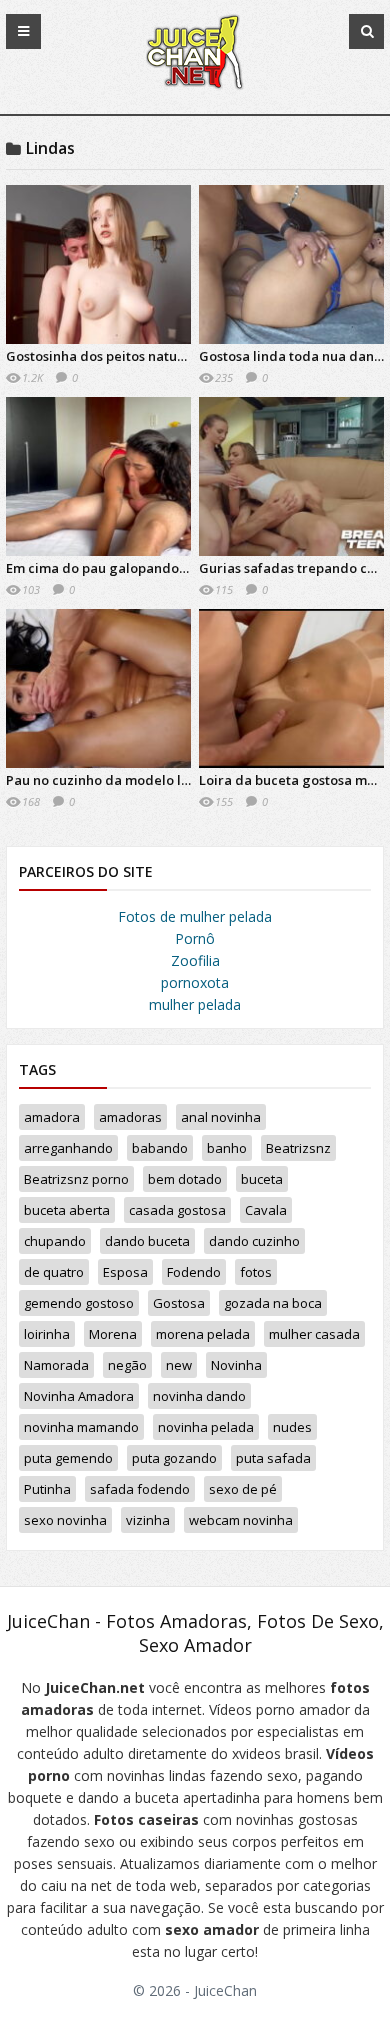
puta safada (273, 1458)
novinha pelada (206, 1427)
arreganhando (68, 1148)
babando (160, 1148)
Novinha (236, 1365)
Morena (113, 1334)
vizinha (148, 1520)
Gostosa (179, 1303)
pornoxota (195, 982)
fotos (256, 1272)
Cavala (266, 1210)
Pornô (195, 938)
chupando (55, 1241)
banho (227, 1148)
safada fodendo (140, 1489)
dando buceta (147, 1241)
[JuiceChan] (195, 88)
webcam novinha (241, 1520)
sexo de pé (243, 1489)
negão (127, 1365)
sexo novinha (65, 1520)
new (179, 1365)
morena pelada (203, 1334)
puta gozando (174, 1458)
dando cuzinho (254, 1241)
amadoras (130, 1117)
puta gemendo (68, 1458)
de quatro (54, 1272)
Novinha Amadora (79, 1396)
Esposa (125, 1272)
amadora (52, 1117)
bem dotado (185, 1179)
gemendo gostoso (79, 1303)
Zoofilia (195, 960)
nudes (292, 1427)
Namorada (56, 1365)
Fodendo (194, 1272)
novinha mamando (81, 1427)
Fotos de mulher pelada (195, 916)
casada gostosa (177, 1210)
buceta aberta (67, 1210)
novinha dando (199, 1396)
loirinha (47, 1334)
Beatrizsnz (298, 1148)
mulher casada (314, 1334)
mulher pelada (195, 1004)
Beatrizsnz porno (76, 1179)
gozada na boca (273, 1303)
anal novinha (221, 1117)
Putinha (47, 1489)
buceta (262, 1179)
